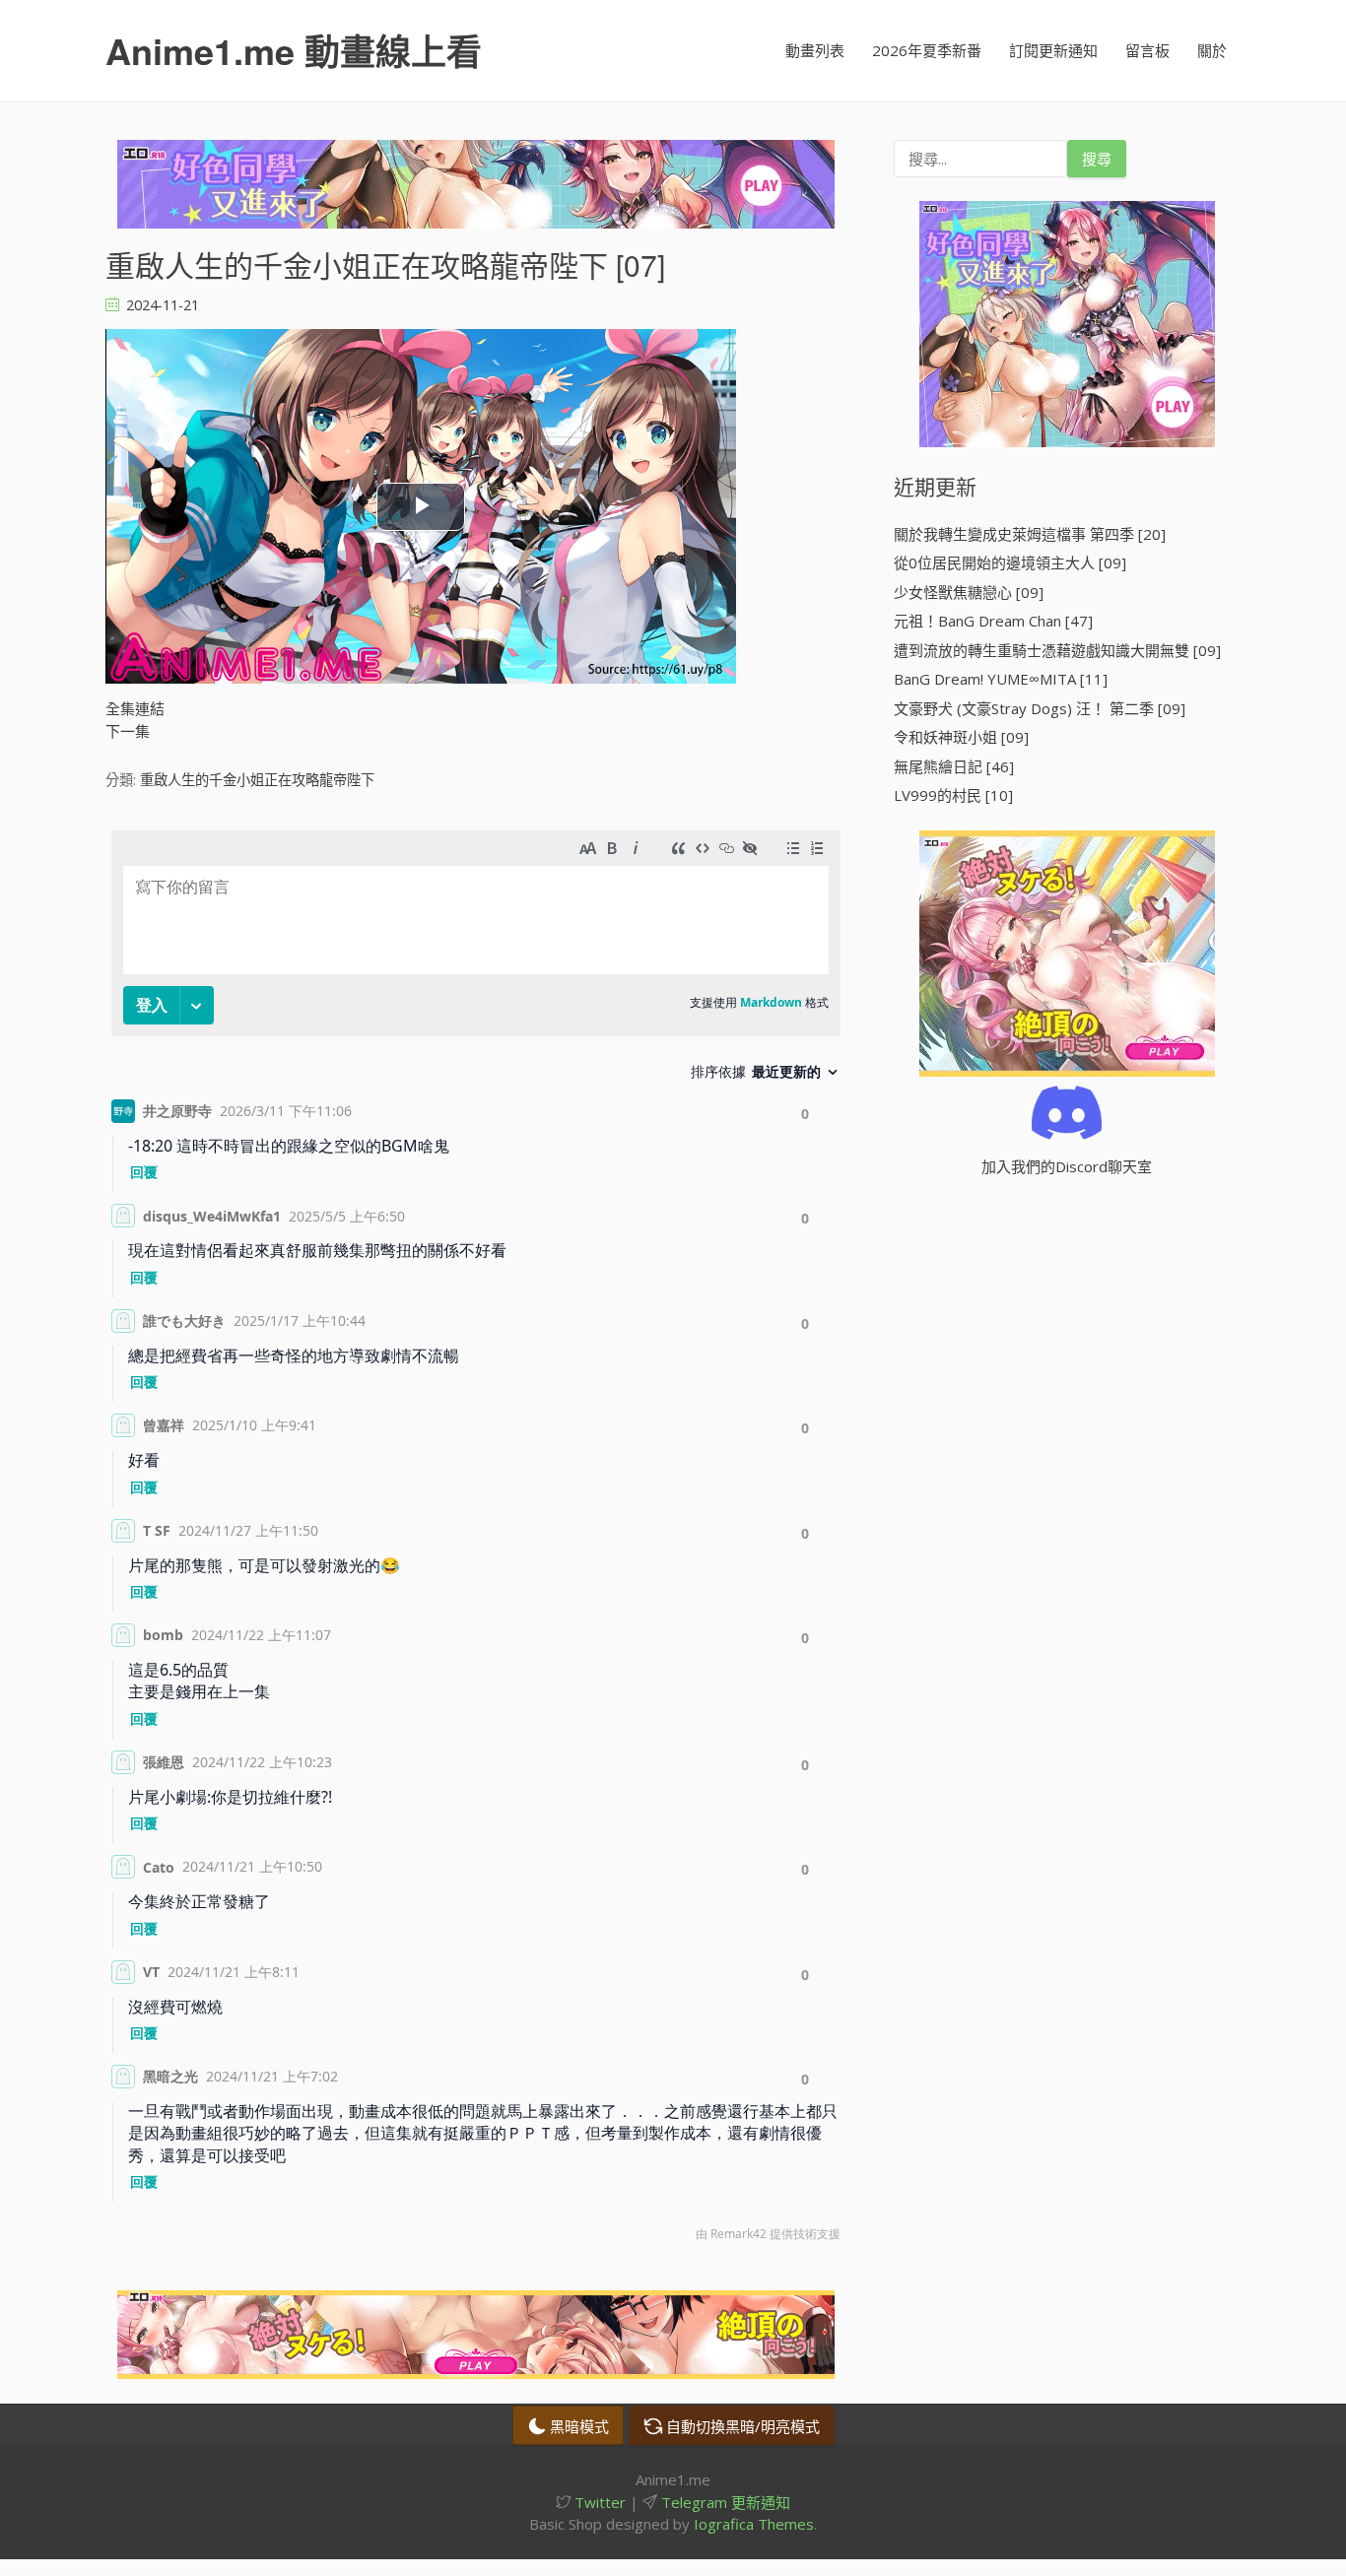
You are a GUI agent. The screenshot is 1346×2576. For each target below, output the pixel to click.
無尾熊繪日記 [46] (954, 766)
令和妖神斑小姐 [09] (961, 737)
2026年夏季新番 (927, 50)
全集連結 (135, 708)
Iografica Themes (754, 2524)
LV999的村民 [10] (953, 795)
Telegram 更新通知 (724, 2502)
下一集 (128, 731)
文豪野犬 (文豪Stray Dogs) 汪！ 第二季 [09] (1040, 708)
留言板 (1147, 50)
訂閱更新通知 (1053, 50)
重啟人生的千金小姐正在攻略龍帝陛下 (257, 780)
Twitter (598, 2502)
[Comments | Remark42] (476, 1541)
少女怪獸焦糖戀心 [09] (969, 592)
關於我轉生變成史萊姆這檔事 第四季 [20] (1030, 534)
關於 (1212, 50)
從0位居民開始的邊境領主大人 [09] (1010, 562)
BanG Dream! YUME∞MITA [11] (1001, 679)
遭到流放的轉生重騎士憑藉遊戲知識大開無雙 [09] (1057, 650)
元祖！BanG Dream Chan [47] (993, 621)
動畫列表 (815, 50)
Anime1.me (294, 50)
